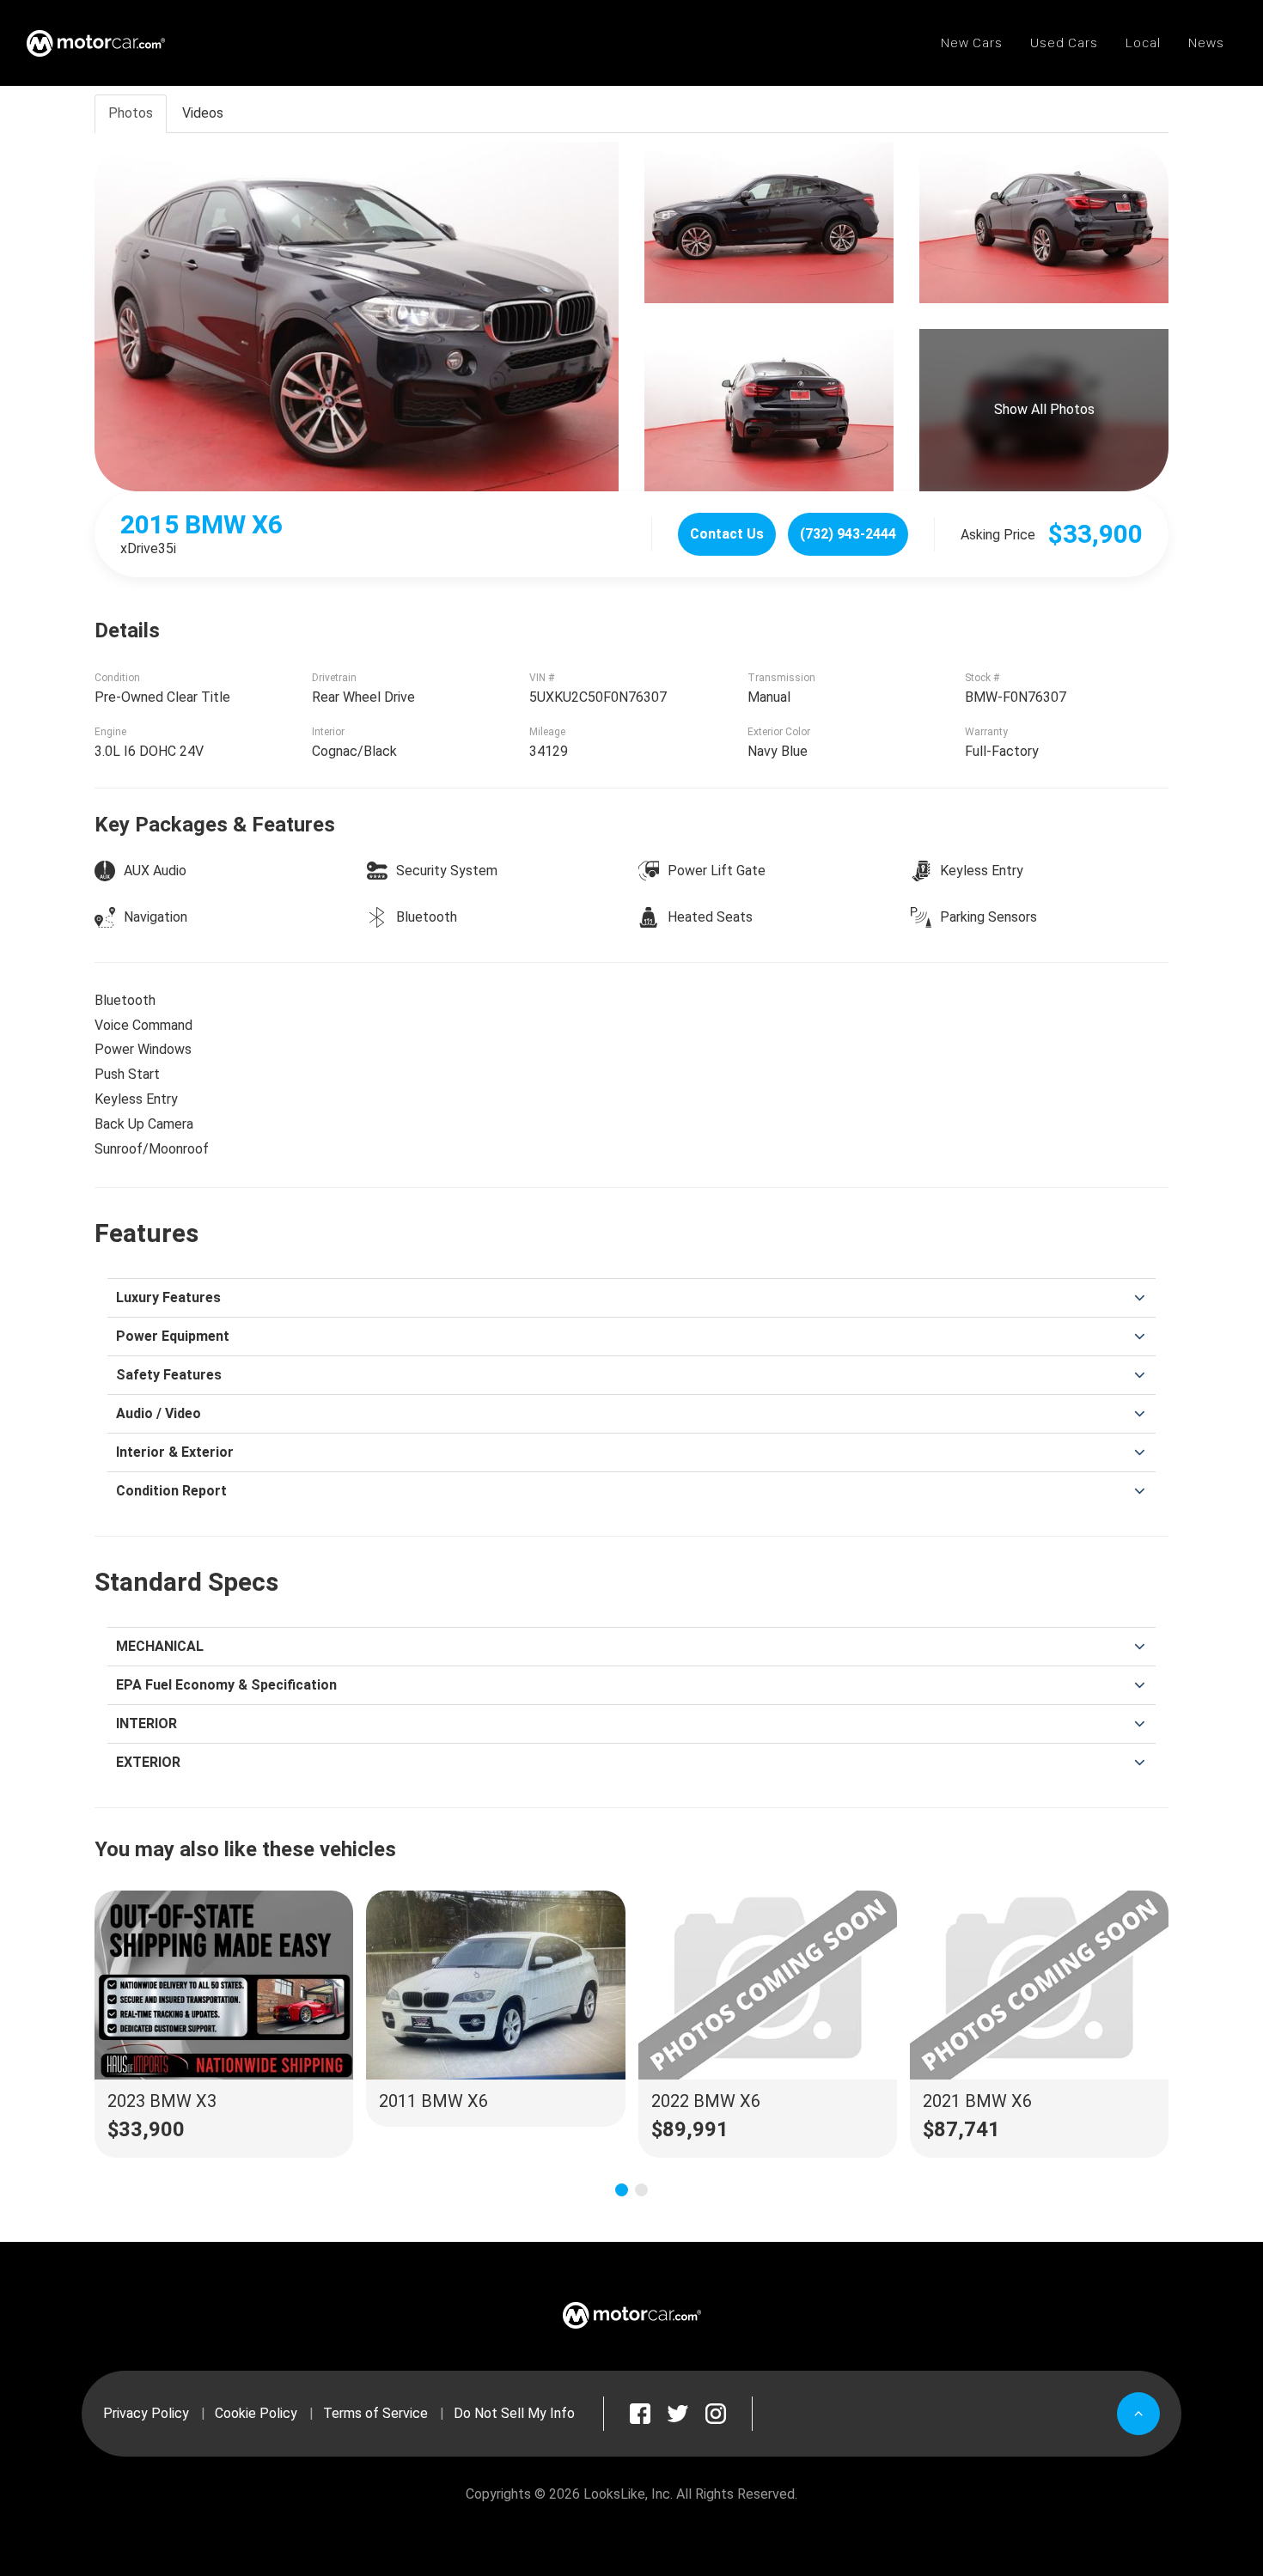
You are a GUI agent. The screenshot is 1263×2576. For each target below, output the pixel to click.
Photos (131, 113)
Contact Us (727, 534)
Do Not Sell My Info (514, 2413)
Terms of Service (375, 2413)
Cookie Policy (256, 2413)
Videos (203, 113)
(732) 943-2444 (848, 534)
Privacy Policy (146, 2413)
